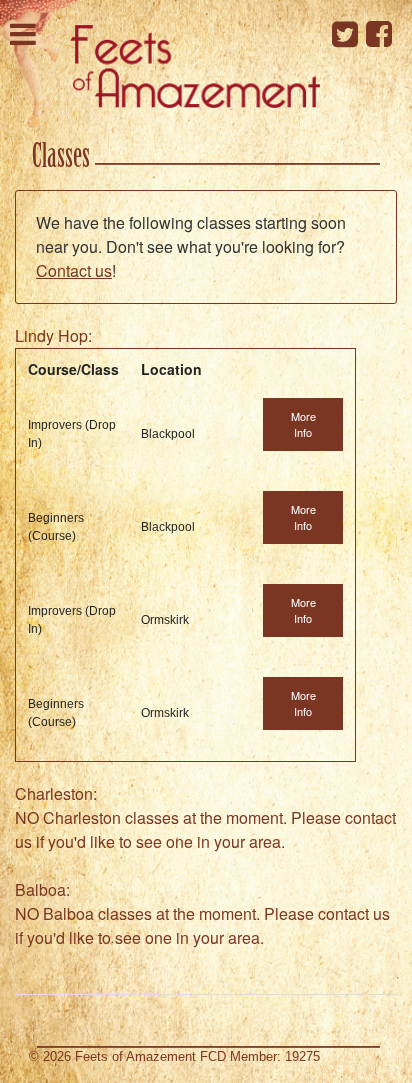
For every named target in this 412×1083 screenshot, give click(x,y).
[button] (23, 32)
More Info (303, 424)
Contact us (74, 270)
